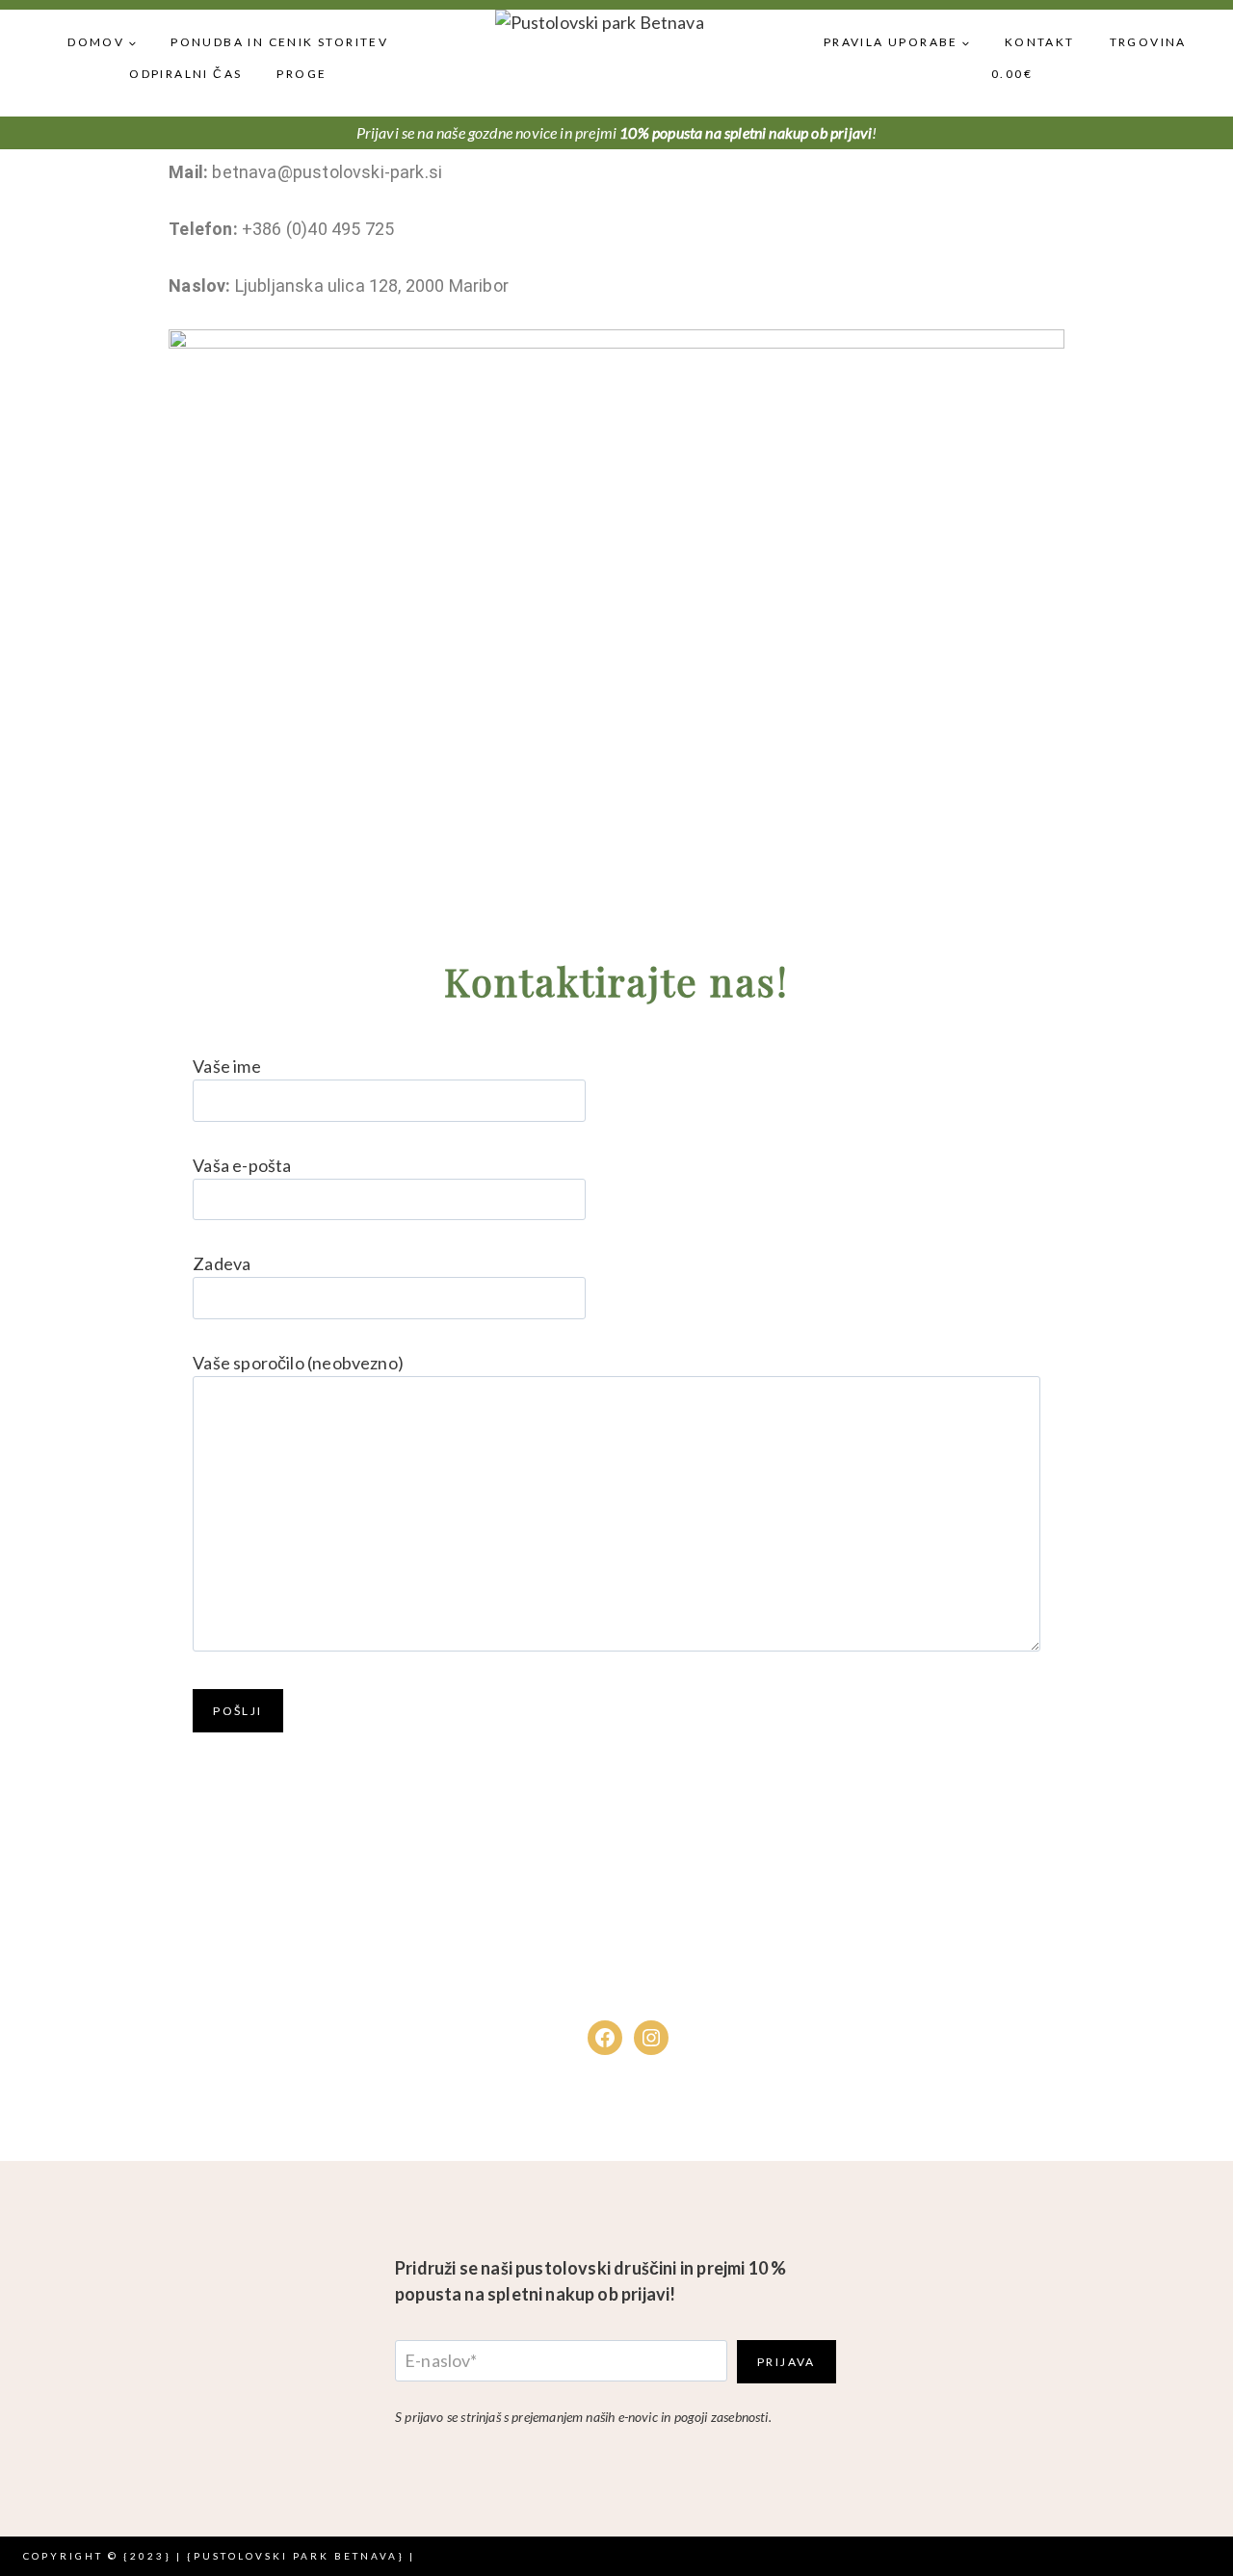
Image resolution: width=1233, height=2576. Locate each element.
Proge (302, 74)
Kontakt (1040, 42)
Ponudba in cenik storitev (279, 42)
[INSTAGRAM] (651, 2038)
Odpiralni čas (185, 74)
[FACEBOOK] (605, 2038)
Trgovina (1148, 42)
